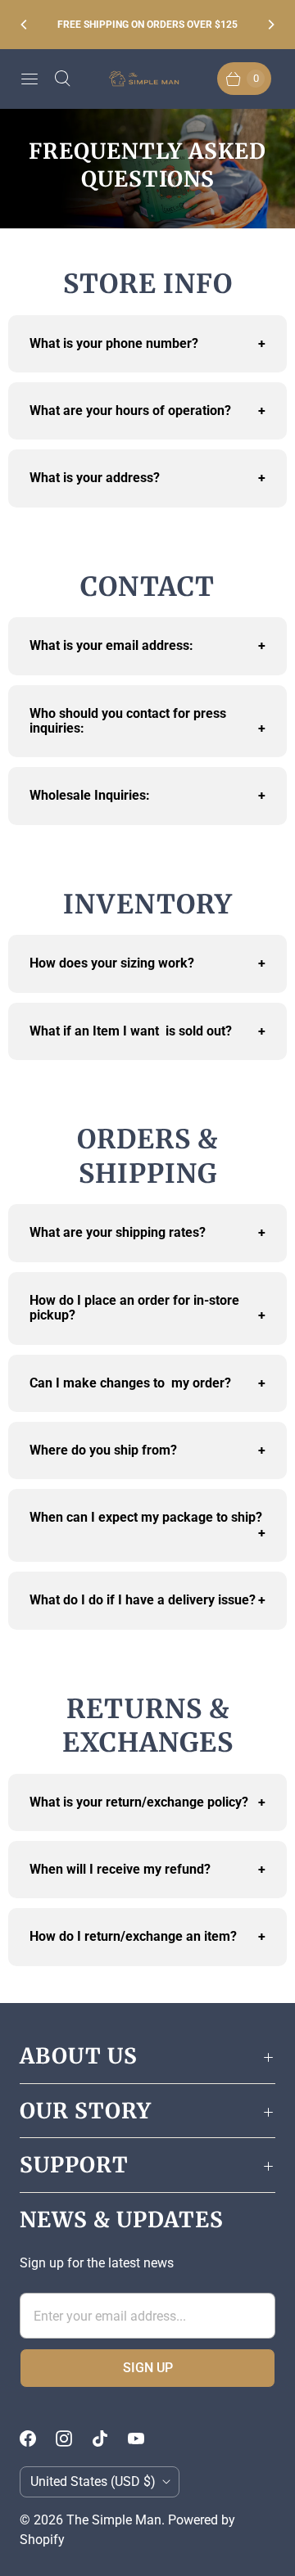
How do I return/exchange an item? (147, 1936)
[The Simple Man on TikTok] (110, 2438)
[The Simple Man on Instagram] (74, 2438)
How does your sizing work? (147, 963)
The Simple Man (114, 2520)
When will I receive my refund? (147, 1869)
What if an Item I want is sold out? (147, 1031)
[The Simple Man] (147, 79)
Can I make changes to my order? (147, 1383)
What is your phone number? (147, 343)
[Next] (270, 25)
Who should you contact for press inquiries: (147, 721)
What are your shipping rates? (147, 1232)
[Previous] (25, 25)
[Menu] (29, 79)
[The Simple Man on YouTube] (146, 2438)
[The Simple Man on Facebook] (38, 2438)
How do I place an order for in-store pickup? (147, 1308)
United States (93, 2481)
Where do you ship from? (147, 1450)
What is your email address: (147, 645)
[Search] (62, 79)
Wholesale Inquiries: (147, 795)
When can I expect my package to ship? (147, 1525)
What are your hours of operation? (147, 411)
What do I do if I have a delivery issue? (147, 1600)
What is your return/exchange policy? (147, 1802)
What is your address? (147, 478)
